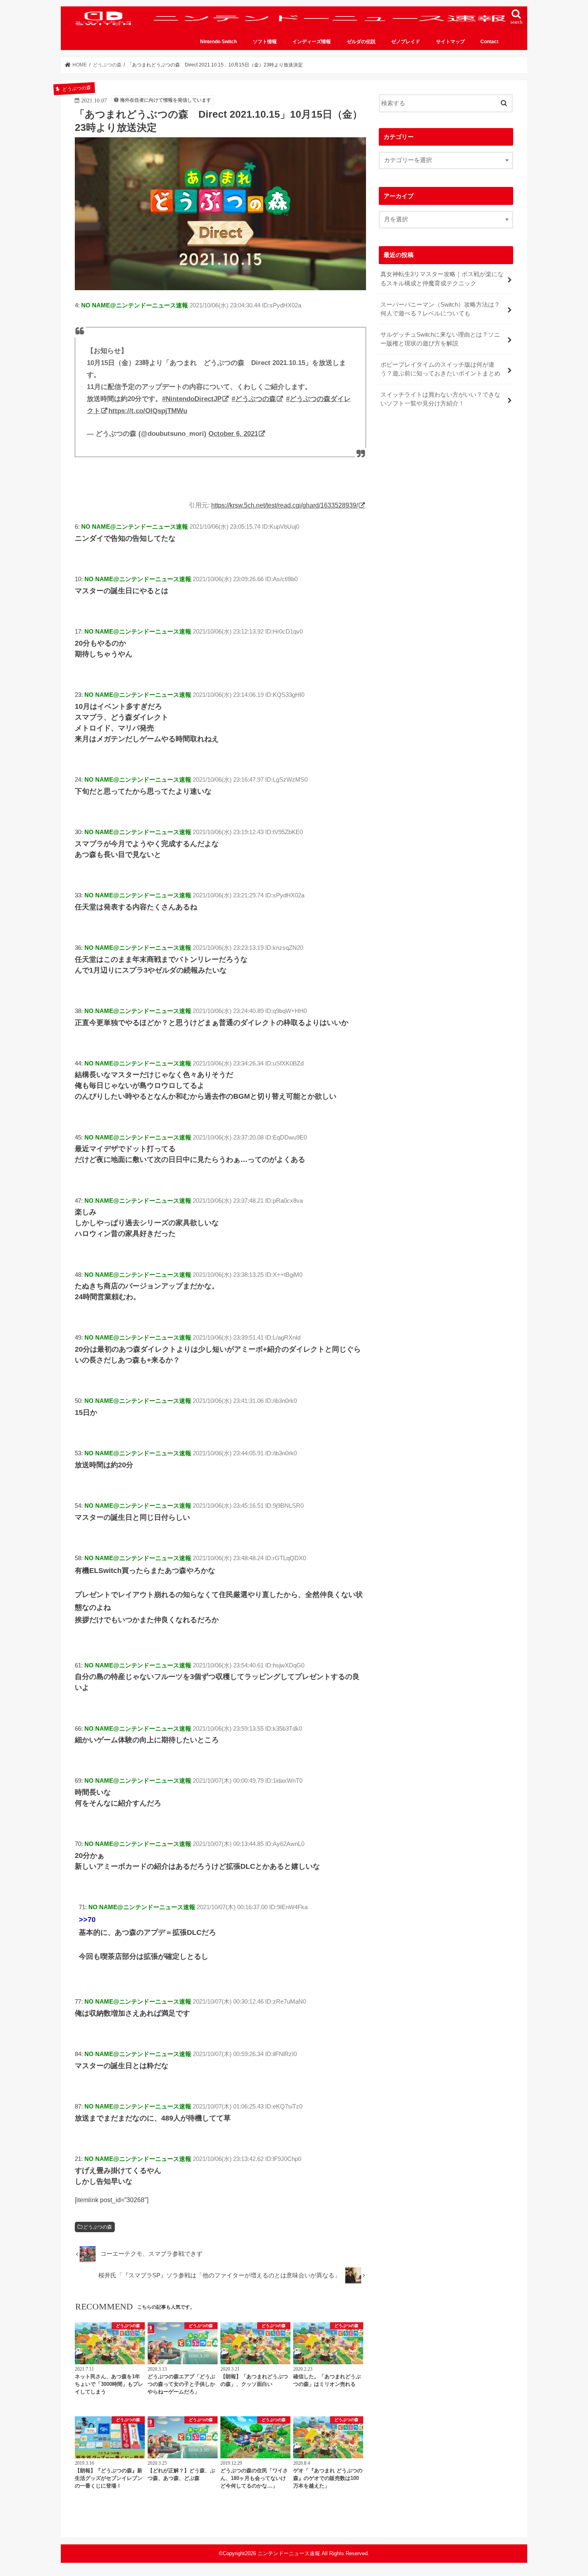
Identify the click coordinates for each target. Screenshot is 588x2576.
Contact (489, 42)
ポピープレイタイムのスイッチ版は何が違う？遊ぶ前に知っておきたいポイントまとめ (440, 369)
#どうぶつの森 (254, 399)
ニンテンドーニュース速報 (289, 2553)
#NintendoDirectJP (192, 399)
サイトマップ (450, 42)
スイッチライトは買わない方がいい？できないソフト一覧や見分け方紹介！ (440, 399)
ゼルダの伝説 (361, 42)
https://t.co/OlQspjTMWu (148, 411)
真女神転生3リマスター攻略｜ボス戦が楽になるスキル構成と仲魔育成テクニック (442, 279)
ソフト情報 (265, 42)
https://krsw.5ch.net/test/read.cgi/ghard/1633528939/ (285, 505)
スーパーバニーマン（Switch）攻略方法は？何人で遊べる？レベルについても (440, 309)
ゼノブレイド (406, 42)
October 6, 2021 (233, 434)
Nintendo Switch (218, 42)
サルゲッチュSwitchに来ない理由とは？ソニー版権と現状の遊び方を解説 (440, 339)
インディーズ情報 (312, 42)
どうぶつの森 (98, 2227)
